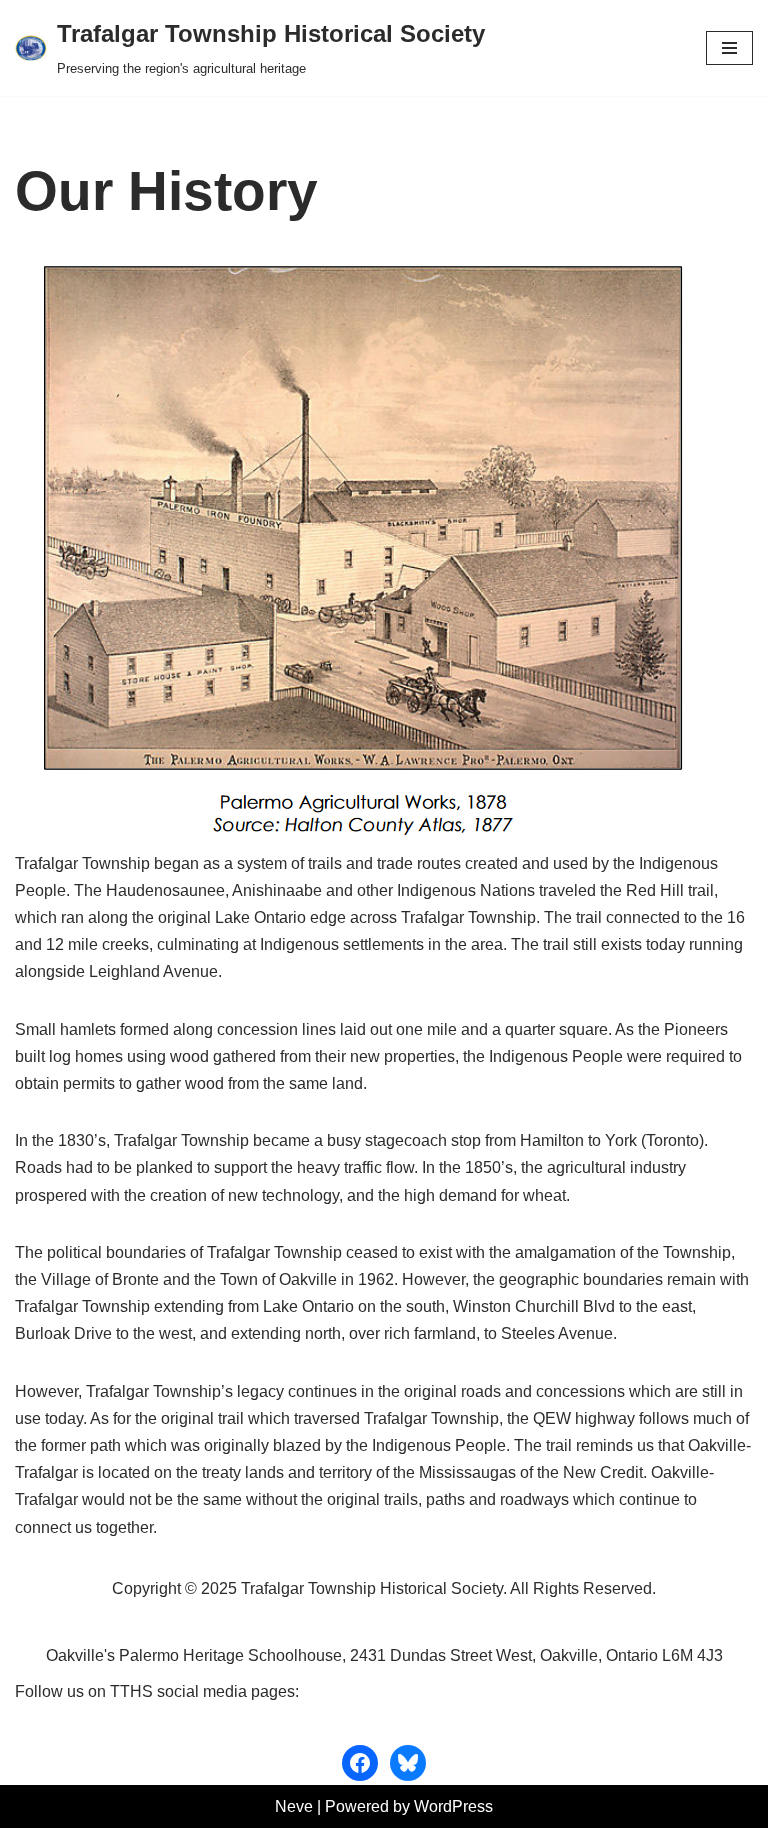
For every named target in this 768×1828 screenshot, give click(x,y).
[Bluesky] (408, 1763)
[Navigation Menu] (729, 48)
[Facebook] (360, 1763)
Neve (294, 1806)
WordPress (453, 1806)
